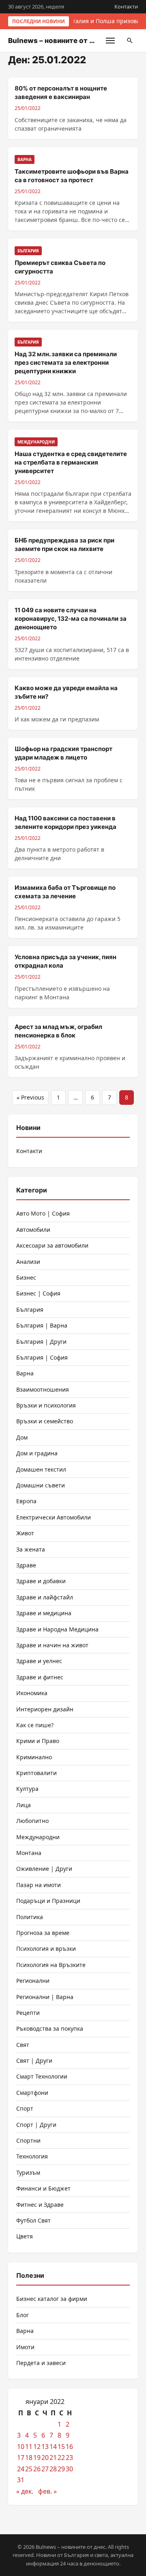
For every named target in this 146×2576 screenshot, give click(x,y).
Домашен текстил (41, 1469)
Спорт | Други (36, 2125)
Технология (32, 2156)
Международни (38, 1837)
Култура (27, 1789)
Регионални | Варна (45, 1997)
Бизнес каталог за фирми (52, 2299)
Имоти (25, 2347)
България (30, 1310)
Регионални (33, 1981)
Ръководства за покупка (50, 2028)
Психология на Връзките (51, 1965)
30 (69, 2469)
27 (45, 2469)
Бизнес (26, 1277)
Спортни (28, 2140)
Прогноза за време (43, 1933)
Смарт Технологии (42, 2076)
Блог (23, 2315)
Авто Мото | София (43, 1213)
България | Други (41, 1342)
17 (21, 2458)
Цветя (25, 2236)
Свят (23, 2045)
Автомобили (33, 1230)
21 (53, 2458)
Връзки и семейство (45, 1421)
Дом (22, 1437)
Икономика (32, 1693)
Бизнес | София (38, 1293)
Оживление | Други (44, 1869)
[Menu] (110, 41)
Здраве (26, 1565)
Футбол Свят (33, 2220)
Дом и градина (37, 1453)
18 (29, 2458)
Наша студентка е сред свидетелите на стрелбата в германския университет (71, 462)
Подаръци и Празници (48, 1901)
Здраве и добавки (41, 1581)
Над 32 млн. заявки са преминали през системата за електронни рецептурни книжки (66, 363)
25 (29, 2469)
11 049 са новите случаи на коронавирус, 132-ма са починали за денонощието (71, 619)
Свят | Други (34, 2061)
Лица (24, 1805)
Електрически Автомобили (54, 1517)
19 (37, 2458)
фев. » (47, 2491)
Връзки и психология (46, 1405)
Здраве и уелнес (39, 1661)
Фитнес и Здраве (40, 2205)
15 (61, 2447)
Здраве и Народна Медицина (57, 1629)
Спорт (25, 2108)
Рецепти (28, 2013)
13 (45, 2447)
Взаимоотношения (43, 1389)
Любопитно (32, 1821)
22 (61, 2458)
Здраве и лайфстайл (45, 1597)
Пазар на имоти (39, 1885)
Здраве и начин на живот (52, 1645)
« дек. (25, 2491)
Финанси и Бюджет (43, 2188)
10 (21, 2447)
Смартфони (32, 2093)
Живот (25, 1533)
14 (53, 2447)
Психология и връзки (46, 1949)
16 (69, 2447)
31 (21, 2480)
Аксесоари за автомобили (52, 1245)
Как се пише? (35, 1725)
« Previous (30, 1097)
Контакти (126, 6)
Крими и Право (38, 1741)
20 (45, 2458)
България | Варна (42, 1325)
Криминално (34, 1757)
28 (53, 2469)
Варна (25, 1373)
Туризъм (28, 2172)
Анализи (28, 1262)
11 (29, 2447)
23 (69, 2458)
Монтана (29, 1853)
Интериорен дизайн (45, 1709)
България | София (42, 1357)
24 (21, 2469)
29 (61, 2469)
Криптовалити (36, 1773)
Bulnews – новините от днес (57, 41)
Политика (30, 1917)
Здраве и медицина (44, 1613)
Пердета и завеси (41, 2363)
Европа (26, 1501)
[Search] (130, 41)
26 (37, 2469)
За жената (31, 1549)
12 (37, 2447)
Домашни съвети (41, 1485)
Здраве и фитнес (40, 1677)
